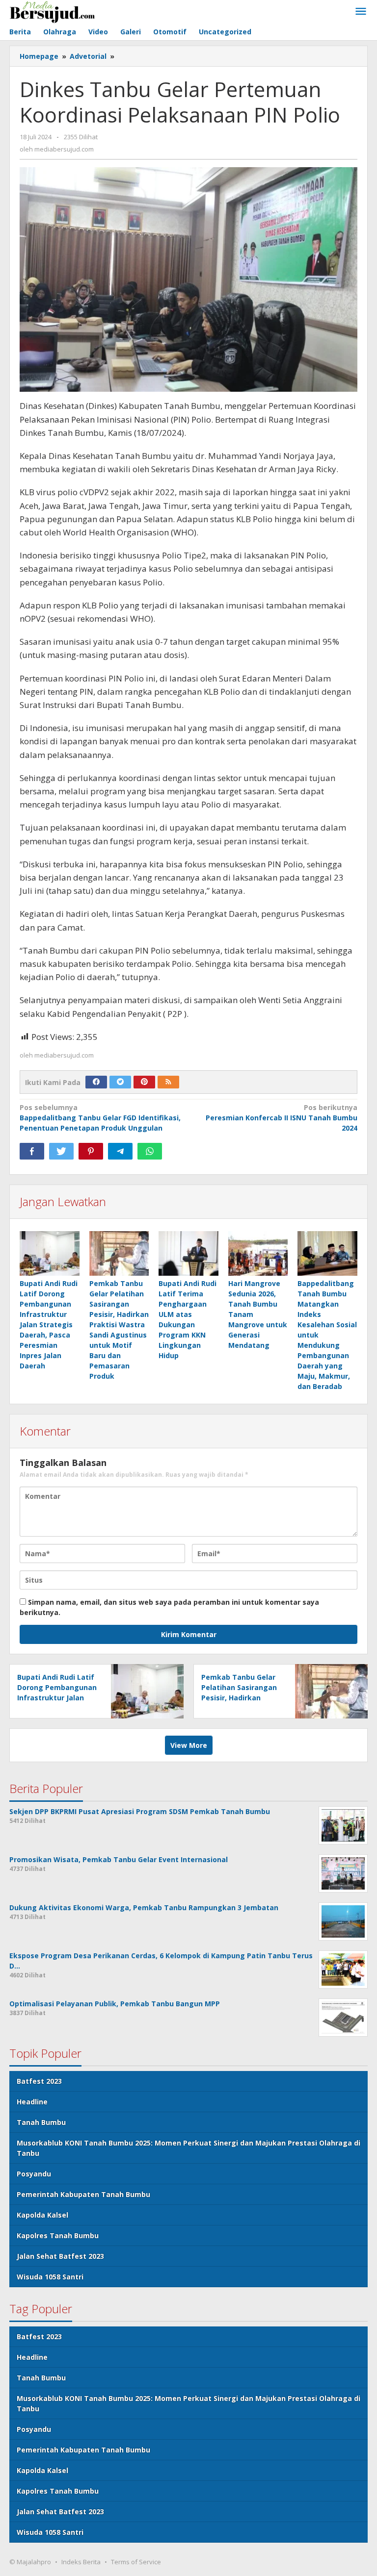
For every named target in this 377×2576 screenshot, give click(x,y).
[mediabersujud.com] (52, 11)
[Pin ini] (91, 1151)
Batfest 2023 (39, 2081)
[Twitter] (120, 1082)
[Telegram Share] (120, 1151)
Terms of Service (136, 2562)
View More (189, 1745)
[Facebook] (96, 1082)
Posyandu (34, 2174)
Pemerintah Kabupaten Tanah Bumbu (83, 2194)
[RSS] (168, 1082)
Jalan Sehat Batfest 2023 (60, 2256)
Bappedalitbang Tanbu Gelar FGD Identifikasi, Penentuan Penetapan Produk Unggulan (100, 1118)
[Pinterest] (144, 1082)
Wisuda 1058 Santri (50, 2277)
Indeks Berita (81, 2562)
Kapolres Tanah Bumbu (58, 2235)
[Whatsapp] (150, 1151)
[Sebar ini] (32, 1151)
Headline (32, 2102)
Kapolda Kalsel (42, 2215)
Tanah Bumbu (41, 2122)
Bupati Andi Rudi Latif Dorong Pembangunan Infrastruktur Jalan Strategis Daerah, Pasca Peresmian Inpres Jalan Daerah (49, 1325)
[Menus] (361, 12)
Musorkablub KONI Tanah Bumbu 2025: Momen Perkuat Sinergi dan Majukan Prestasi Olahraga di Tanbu (188, 2148)
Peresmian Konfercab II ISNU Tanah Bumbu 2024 (282, 1118)
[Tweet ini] (61, 1151)
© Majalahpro (30, 2562)
